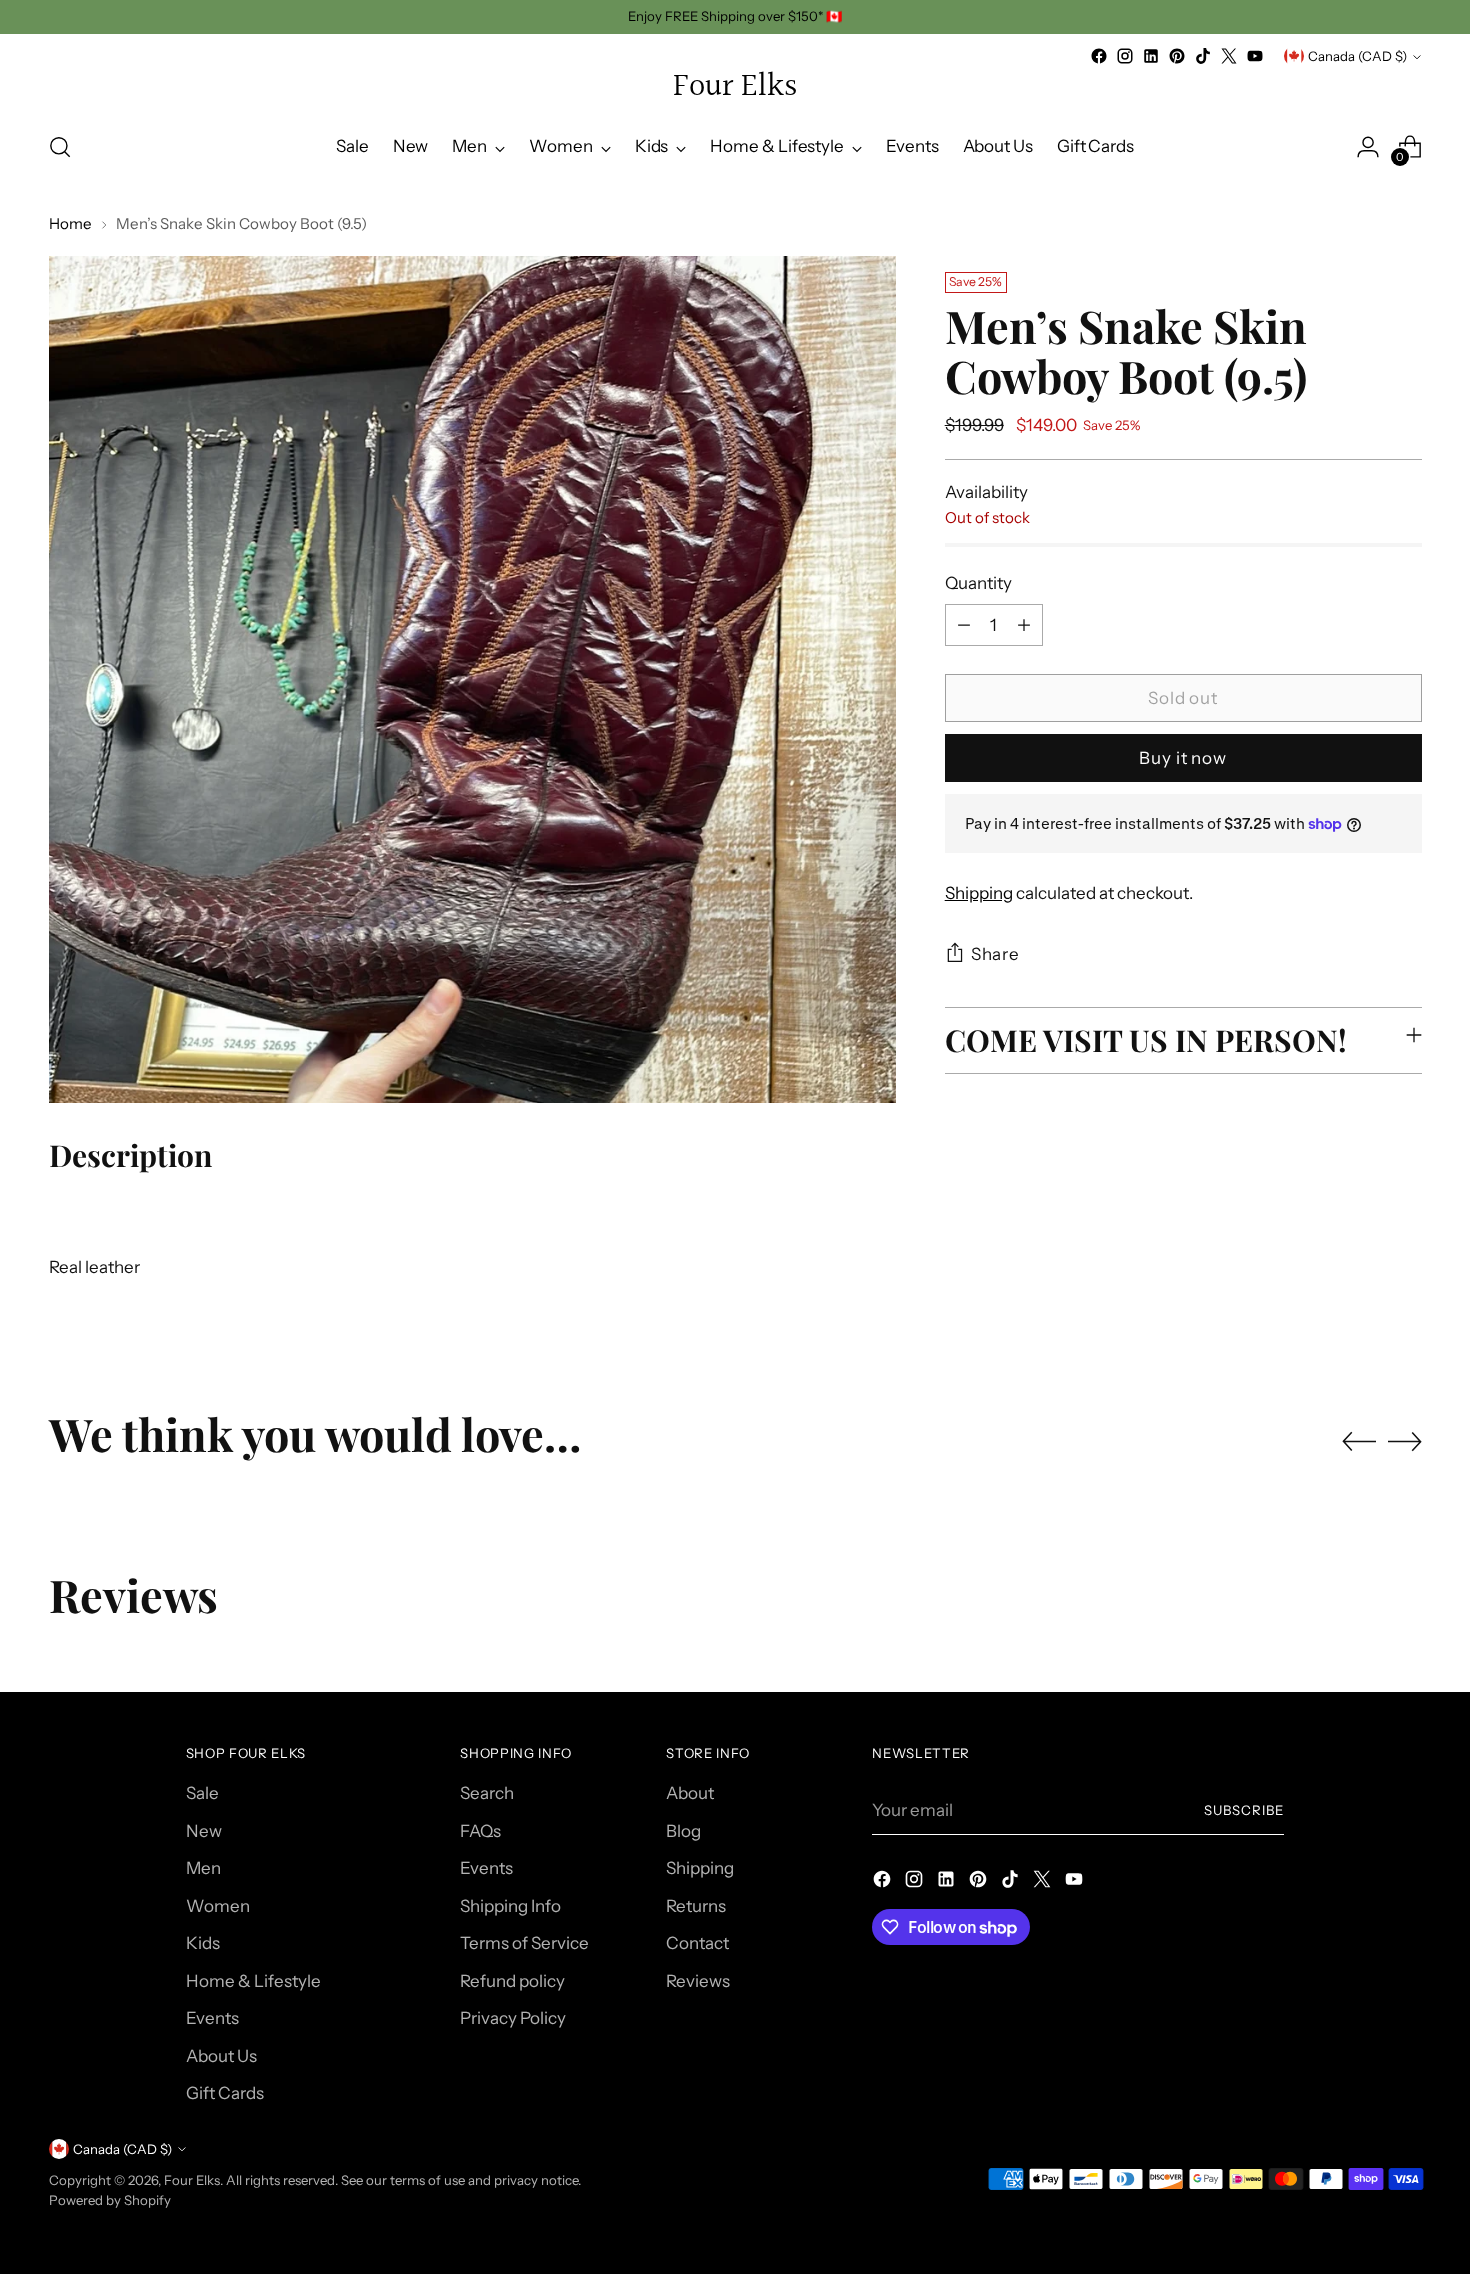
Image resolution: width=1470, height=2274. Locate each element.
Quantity (978, 583)
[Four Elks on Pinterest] (1177, 56)
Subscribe (1244, 1810)
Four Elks (192, 2180)
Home (70, 223)
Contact (697, 1943)
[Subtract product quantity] (964, 625)
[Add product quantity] (1024, 625)
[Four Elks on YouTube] (1255, 56)
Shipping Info (510, 1906)
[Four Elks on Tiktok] (1203, 56)
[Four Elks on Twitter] (1229, 56)
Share (995, 954)
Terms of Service (524, 1943)
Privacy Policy (513, 2018)
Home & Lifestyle (253, 1981)
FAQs (480, 1831)
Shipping (979, 893)
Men (203, 1868)
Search (487, 1793)
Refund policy (512, 1981)
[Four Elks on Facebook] (1099, 56)
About (690, 1793)
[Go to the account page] (1368, 147)
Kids (203, 1943)
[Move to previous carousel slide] (1359, 1442)
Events (212, 2018)
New (204, 1831)
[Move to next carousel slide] (1405, 1441)
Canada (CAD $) (1357, 56)
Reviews (698, 1981)
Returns (696, 1906)
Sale (202, 1793)
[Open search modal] (60, 147)
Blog (683, 1831)
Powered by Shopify (110, 2200)
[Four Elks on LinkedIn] (1151, 56)
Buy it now (1183, 758)
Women (218, 1906)
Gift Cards (225, 2093)
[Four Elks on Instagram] (1125, 56)
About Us (221, 2056)
